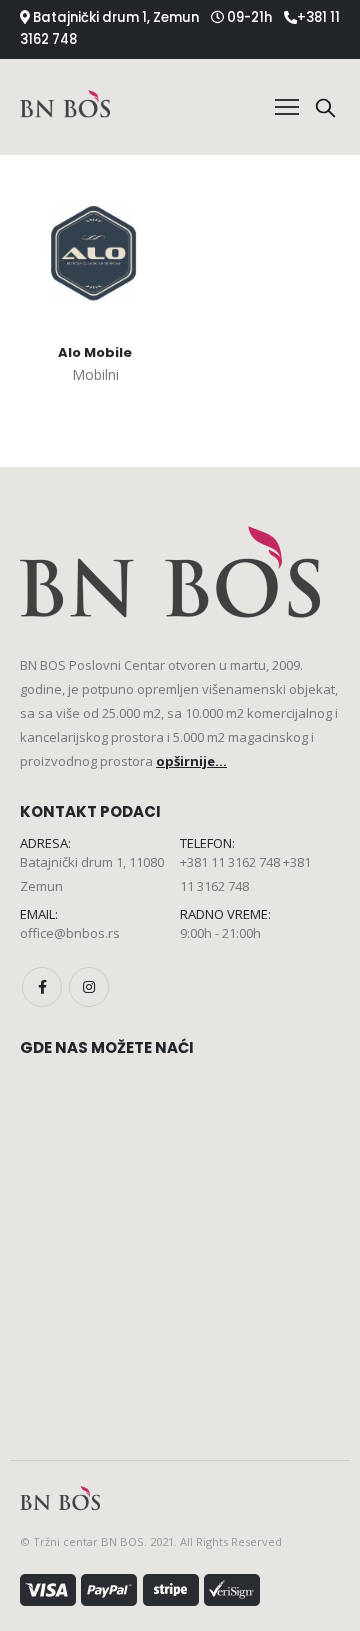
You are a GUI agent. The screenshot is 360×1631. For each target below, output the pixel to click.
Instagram (89, 987)
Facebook (42, 987)
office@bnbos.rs (70, 933)
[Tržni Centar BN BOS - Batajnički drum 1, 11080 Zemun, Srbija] (65, 106)
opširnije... (191, 761)
